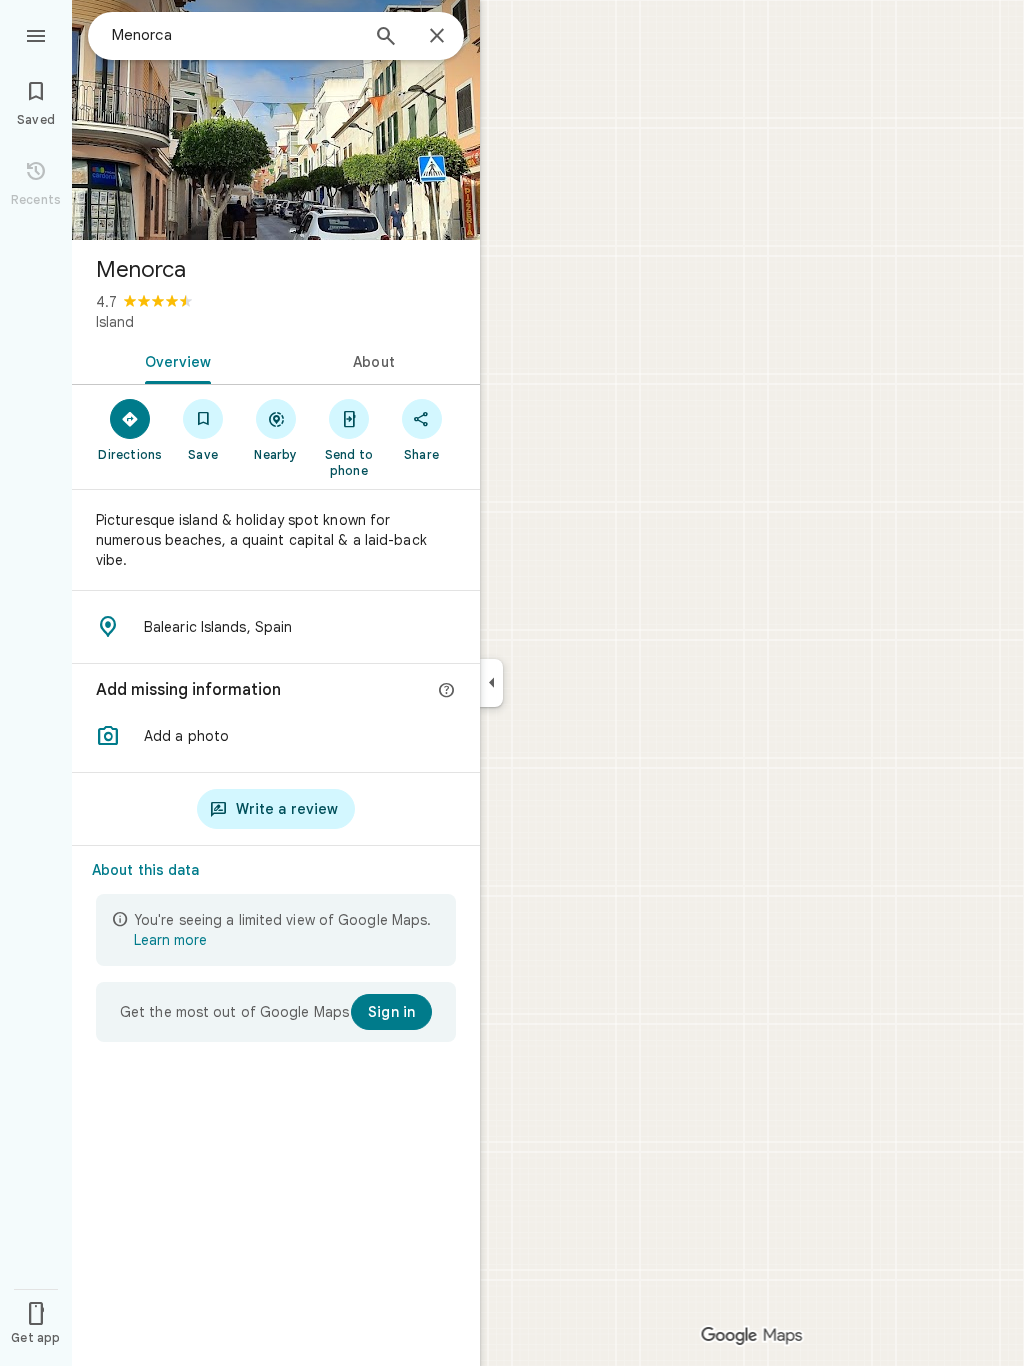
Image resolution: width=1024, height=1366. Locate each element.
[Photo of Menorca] (276, 120)
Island (115, 322)
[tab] (174, 360)
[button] (276, 736)
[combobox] (235, 35)
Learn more (170, 940)
